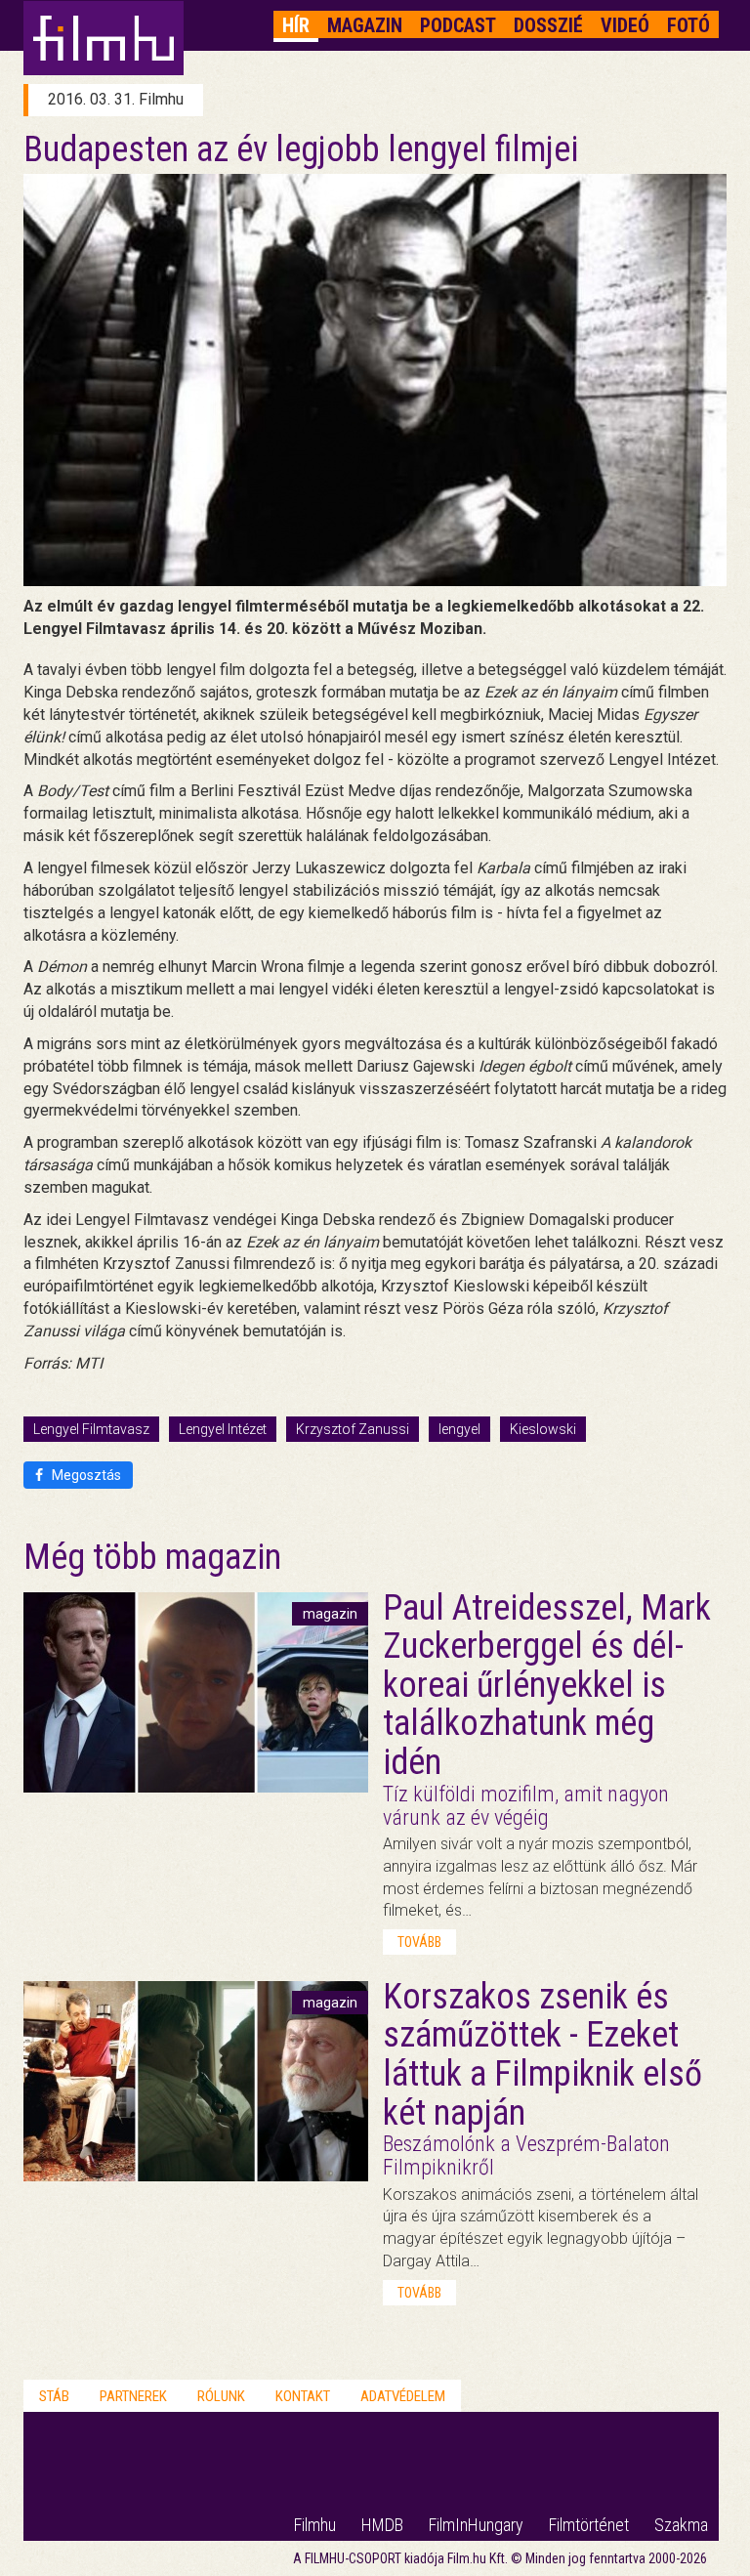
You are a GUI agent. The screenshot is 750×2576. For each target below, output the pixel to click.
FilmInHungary (476, 2525)
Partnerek (133, 2396)
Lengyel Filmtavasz (91, 1429)
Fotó (688, 25)
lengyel (459, 1429)
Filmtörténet (589, 2525)
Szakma (681, 2525)
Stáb (54, 2396)
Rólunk (221, 2396)
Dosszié (548, 25)
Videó (625, 25)
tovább (419, 1942)
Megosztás (85, 1475)
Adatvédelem (403, 2396)
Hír (296, 25)
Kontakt (303, 2396)
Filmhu (315, 2525)
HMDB (382, 2525)
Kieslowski (543, 1429)
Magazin (365, 25)
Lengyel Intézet (223, 1429)
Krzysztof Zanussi (353, 1429)
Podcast (458, 25)
